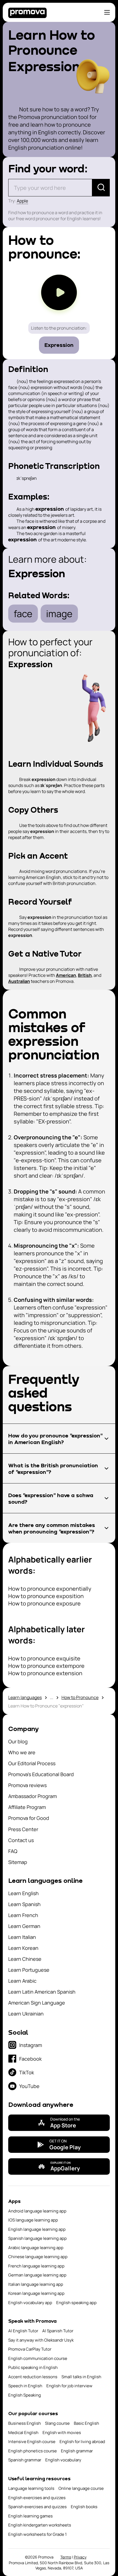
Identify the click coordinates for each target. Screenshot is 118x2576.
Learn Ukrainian (26, 2014)
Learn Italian (22, 1937)
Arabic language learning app (36, 2248)
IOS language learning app (33, 2220)
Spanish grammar (25, 2460)
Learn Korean (23, 1948)
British (85, 975)
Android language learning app (37, 2211)
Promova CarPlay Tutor (30, 2349)
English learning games (30, 2516)
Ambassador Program (33, 1796)
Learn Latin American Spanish (42, 1992)
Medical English (23, 2433)
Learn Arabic (22, 1981)
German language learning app (37, 2275)
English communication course (38, 2358)
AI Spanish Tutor (58, 2331)
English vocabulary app (30, 2303)
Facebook (30, 2059)
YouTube (29, 2086)
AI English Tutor (23, 2331)
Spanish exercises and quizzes (37, 2507)
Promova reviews (27, 1785)
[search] (101, 188)
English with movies (62, 2433)
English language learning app (37, 2229)
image (59, 614)
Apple (22, 201)
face (23, 614)
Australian (19, 981)
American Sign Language (37, 2003)
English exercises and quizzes (37, 2498)
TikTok (27, 2072)
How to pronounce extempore (46, 1666)
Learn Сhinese (25, 1959)
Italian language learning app (36, 2284)
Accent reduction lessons (33, 2377)
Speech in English (25, 2386)
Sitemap (18, 1862)
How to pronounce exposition (46, 1596)
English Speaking (25, 2395)
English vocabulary (63, 2460)
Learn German (24, 1926)
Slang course (57, 2423)
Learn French (23, 1915)
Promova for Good (29, 1818)
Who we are (22, 1752)
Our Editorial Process (32, 1763)
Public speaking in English (33, 2367)
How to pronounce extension (45, 1673)
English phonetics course (33, 2451)
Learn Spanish (24, 1904)
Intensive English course (32, 2442)
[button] (59, 1439)
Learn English (23, 1893)
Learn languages (25, 1697)
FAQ (13, 1851)
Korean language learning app (36, 2293)
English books (84, 2507)
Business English (25, 2423)
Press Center (23, 1829)
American (66, 975)
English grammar (77, 2451)
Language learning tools (31, 2488)
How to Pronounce (80, 1697)
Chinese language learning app (38, 2257)
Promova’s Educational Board (41, 1774)
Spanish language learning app (37, 2238)
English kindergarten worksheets (40, 2525)
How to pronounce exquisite (44, 1658)
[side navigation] (107, 12)
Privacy (80, 2557)
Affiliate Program (27, 1807)
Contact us (21, 1840)
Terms (66, 2557)
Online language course (81, 2488)
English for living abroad (82, 2442)
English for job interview (69, 2386)
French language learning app (36, 2266)
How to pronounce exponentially (50, 1589)
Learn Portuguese (29, 1970)
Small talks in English (81, 2377)
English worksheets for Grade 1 (37, 2534)
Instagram (31, 2045)
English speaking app (76, 2303)
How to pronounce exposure (44, 1603)
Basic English (86, 2423)
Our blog (18, 1741)
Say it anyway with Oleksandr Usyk (41, 2340)
